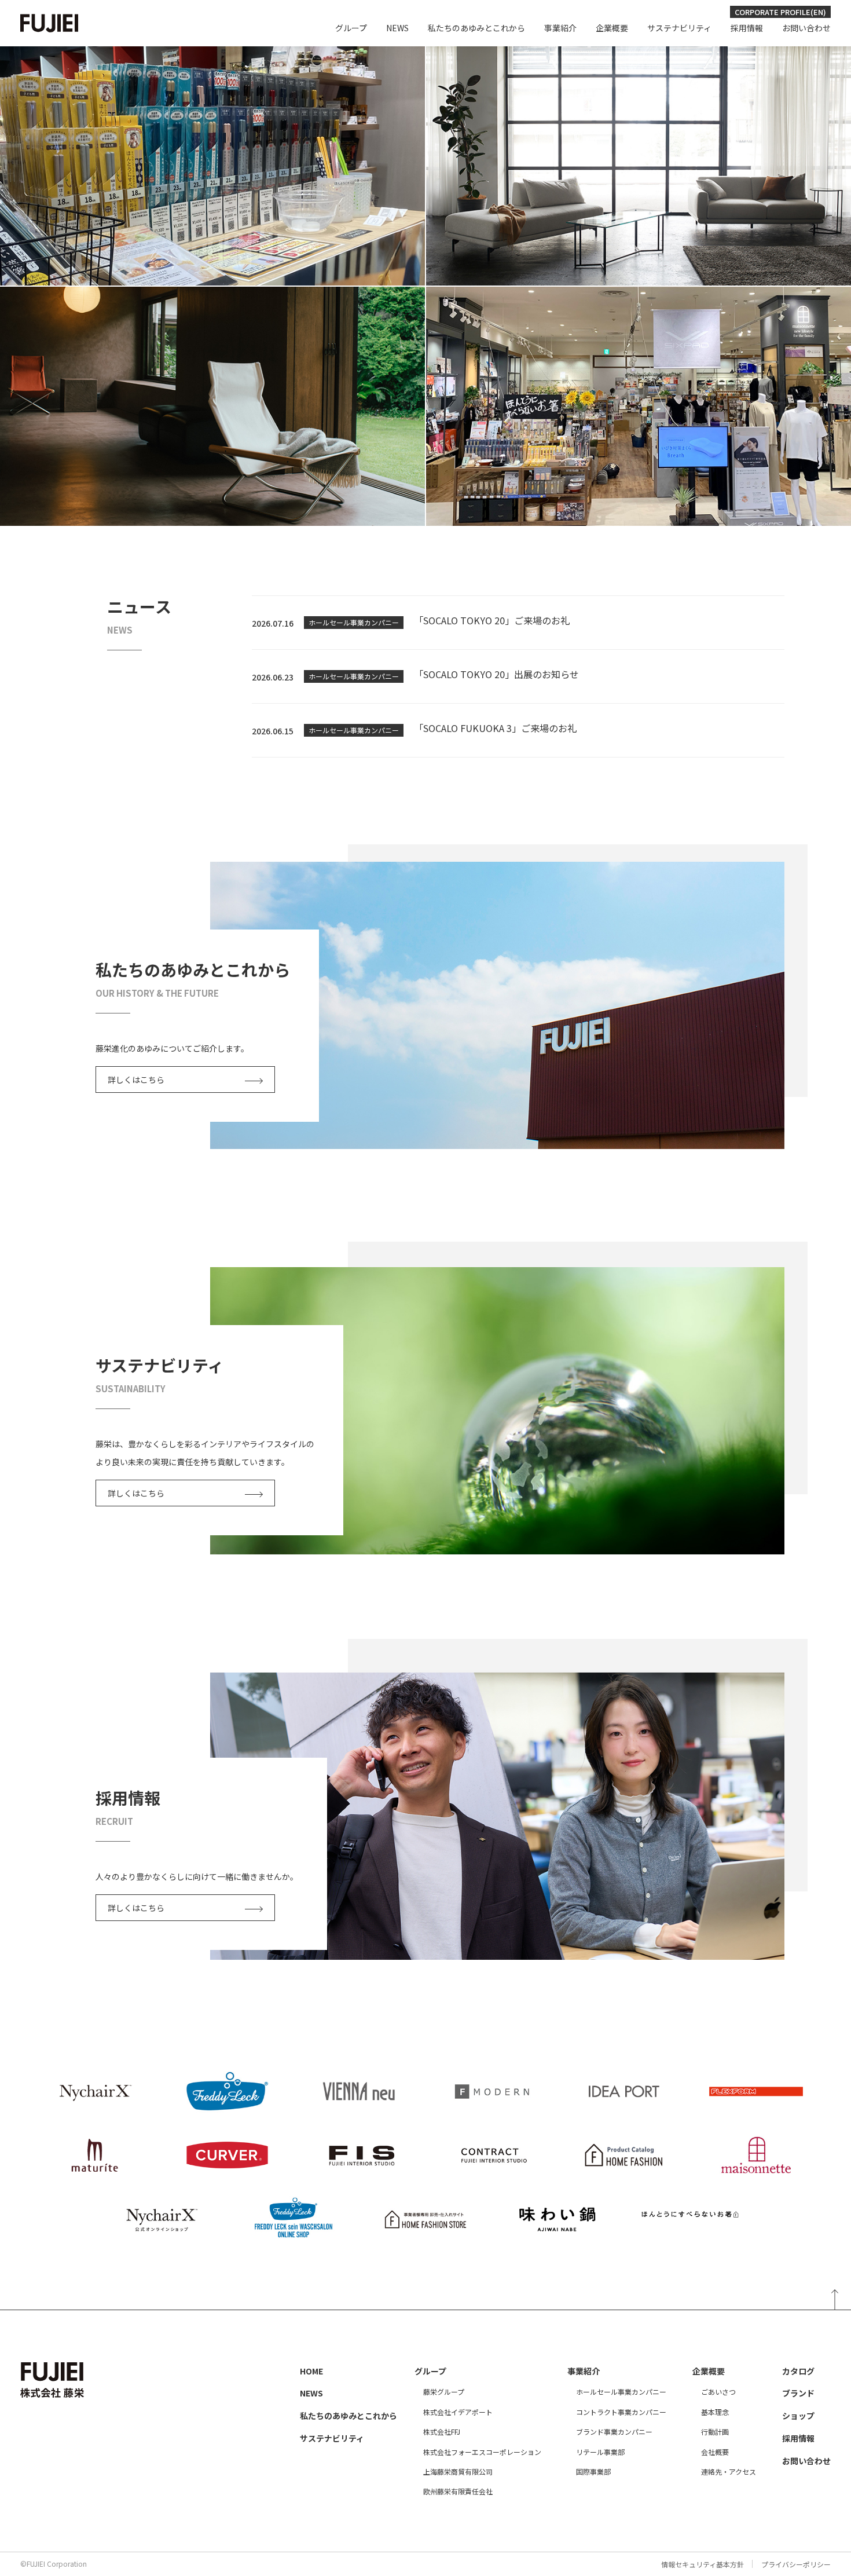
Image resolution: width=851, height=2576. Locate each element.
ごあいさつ (718, 2392)
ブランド (798, 2393)
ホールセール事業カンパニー (621, 2392)
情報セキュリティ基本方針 (703, 2564)
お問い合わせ (806, 28)
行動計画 (715, 2432)
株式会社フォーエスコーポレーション (482, 2452)
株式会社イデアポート (458, 2412)
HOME (311, 2371)
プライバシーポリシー (796, 2564)
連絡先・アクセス (729, 2471)
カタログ (798, 2371)
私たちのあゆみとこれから (476, 28)
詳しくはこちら (136, 1080)
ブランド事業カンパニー (614, 2432)
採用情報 (747, 28)
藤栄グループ (444, 2392)
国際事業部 (593, 2471)
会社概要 (715, 2452)
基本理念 (715, 2412)
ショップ (798, 2416)
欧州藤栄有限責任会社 (458, 2491)
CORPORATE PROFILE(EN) (780, 12)
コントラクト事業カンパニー (621, 2412)
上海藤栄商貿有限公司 (458, 2471)
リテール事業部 (600, 2452)
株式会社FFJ (442, 2432)
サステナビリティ (679, 28)
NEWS (397, 28)
